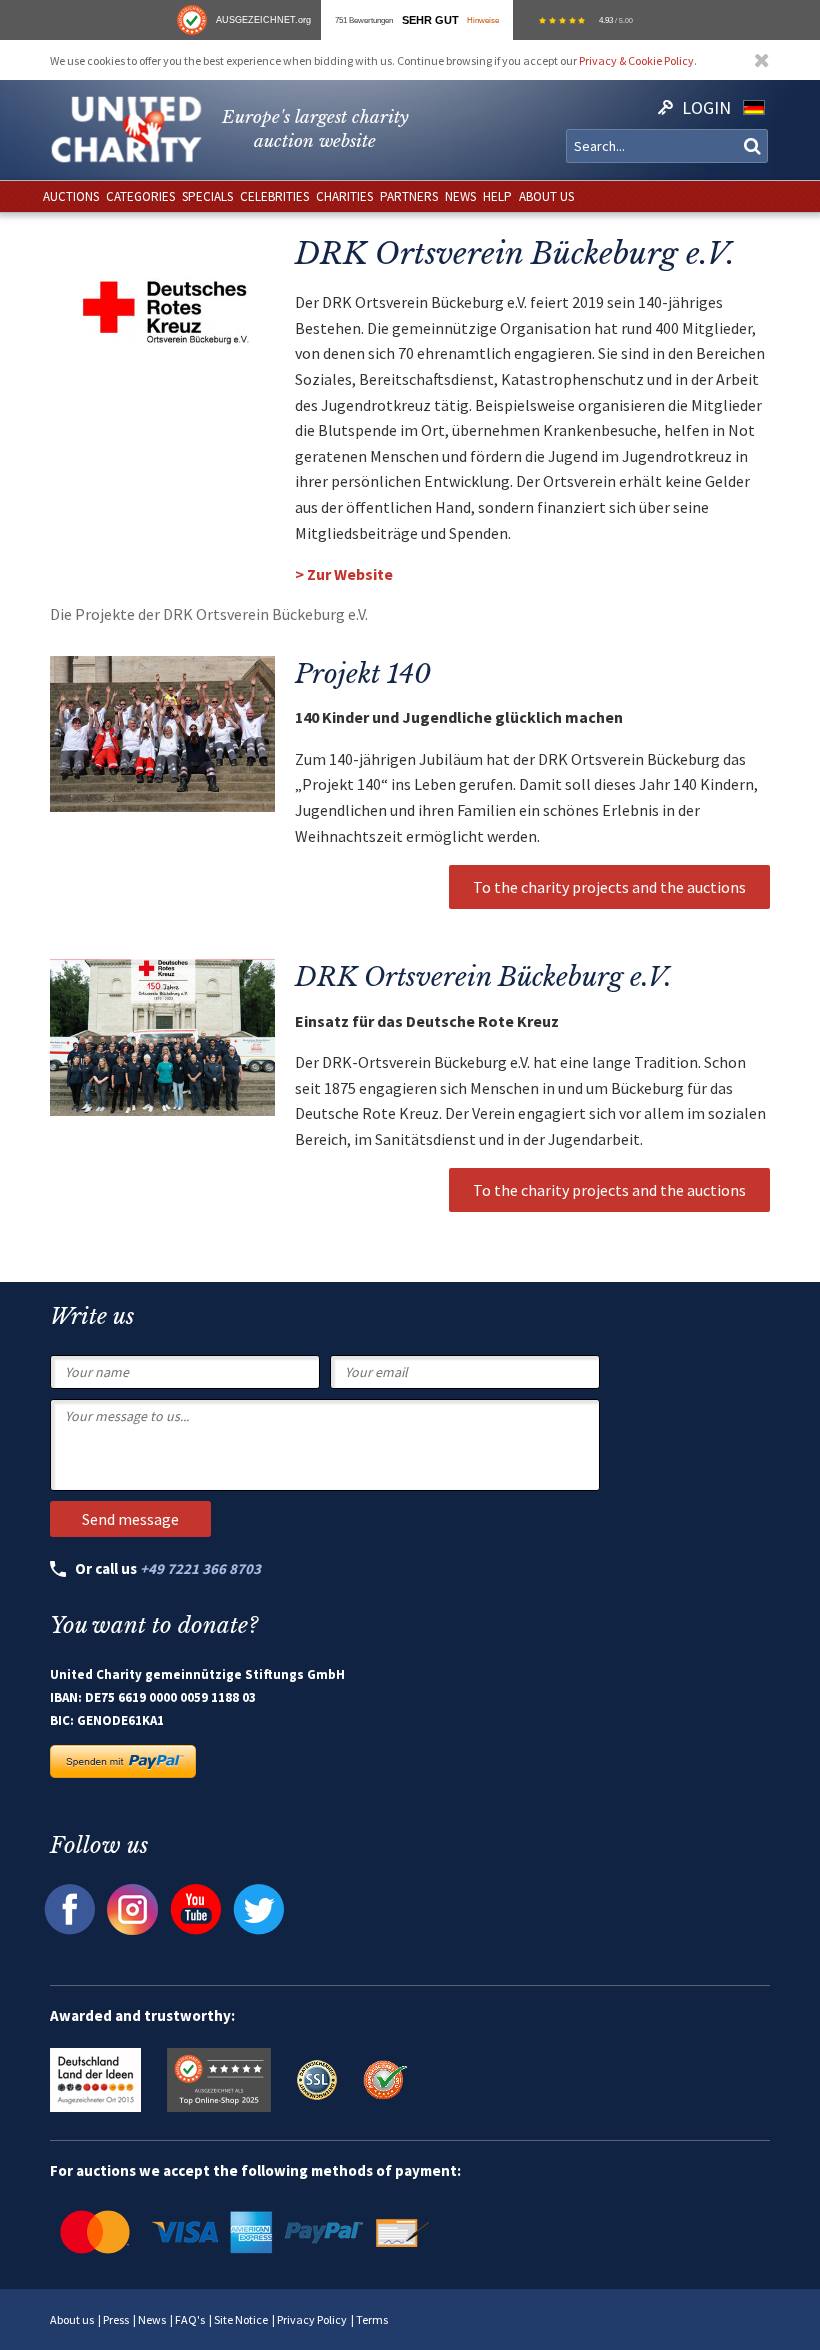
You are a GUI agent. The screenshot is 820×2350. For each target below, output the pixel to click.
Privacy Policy (312, 2319)
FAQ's (190, 2319)
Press (116, 2319)
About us (72, 2319)
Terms (372, 2319)
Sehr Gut (430, 20)
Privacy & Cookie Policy (636, 60)
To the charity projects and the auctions (609, 887)
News (152, 2319)
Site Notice (241, 2319)
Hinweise (483, 20)
